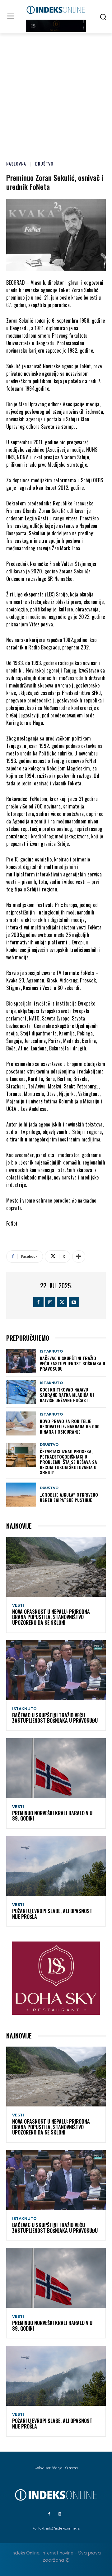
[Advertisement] (56, 93)
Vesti (18, 1605)
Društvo (44, 164)
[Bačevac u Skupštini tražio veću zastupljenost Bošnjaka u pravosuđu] (21, 1361)
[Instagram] (50, 1302)
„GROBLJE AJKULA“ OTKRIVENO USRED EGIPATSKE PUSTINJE (69, 1497)
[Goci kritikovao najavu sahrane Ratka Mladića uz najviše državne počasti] (21, 1392)
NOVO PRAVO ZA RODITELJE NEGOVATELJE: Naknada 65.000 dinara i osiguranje (70, 1426)
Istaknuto (51, 1351)
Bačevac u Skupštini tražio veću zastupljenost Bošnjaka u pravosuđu (72, 1363)
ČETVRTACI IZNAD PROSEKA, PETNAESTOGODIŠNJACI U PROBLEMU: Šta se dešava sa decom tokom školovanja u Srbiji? (68, 1462)
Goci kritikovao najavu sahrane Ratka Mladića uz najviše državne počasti (67, 1395)
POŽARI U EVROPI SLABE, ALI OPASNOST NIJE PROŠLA (52, 1914)
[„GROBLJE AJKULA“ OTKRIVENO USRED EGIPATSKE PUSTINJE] (21, 1495)
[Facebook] (38, 1302)
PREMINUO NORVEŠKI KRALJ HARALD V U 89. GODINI (52, 1816)
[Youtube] (74, 1302)
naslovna (16, 164)
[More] (79, 1257)
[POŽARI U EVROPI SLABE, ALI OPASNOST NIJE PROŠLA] (56, 1866)
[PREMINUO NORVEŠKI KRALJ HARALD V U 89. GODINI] (56, 1768)
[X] (62, 1302)
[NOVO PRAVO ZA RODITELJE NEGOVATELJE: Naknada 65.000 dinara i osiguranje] (21, 1423)
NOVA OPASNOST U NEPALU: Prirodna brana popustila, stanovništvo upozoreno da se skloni (51, 1617)
